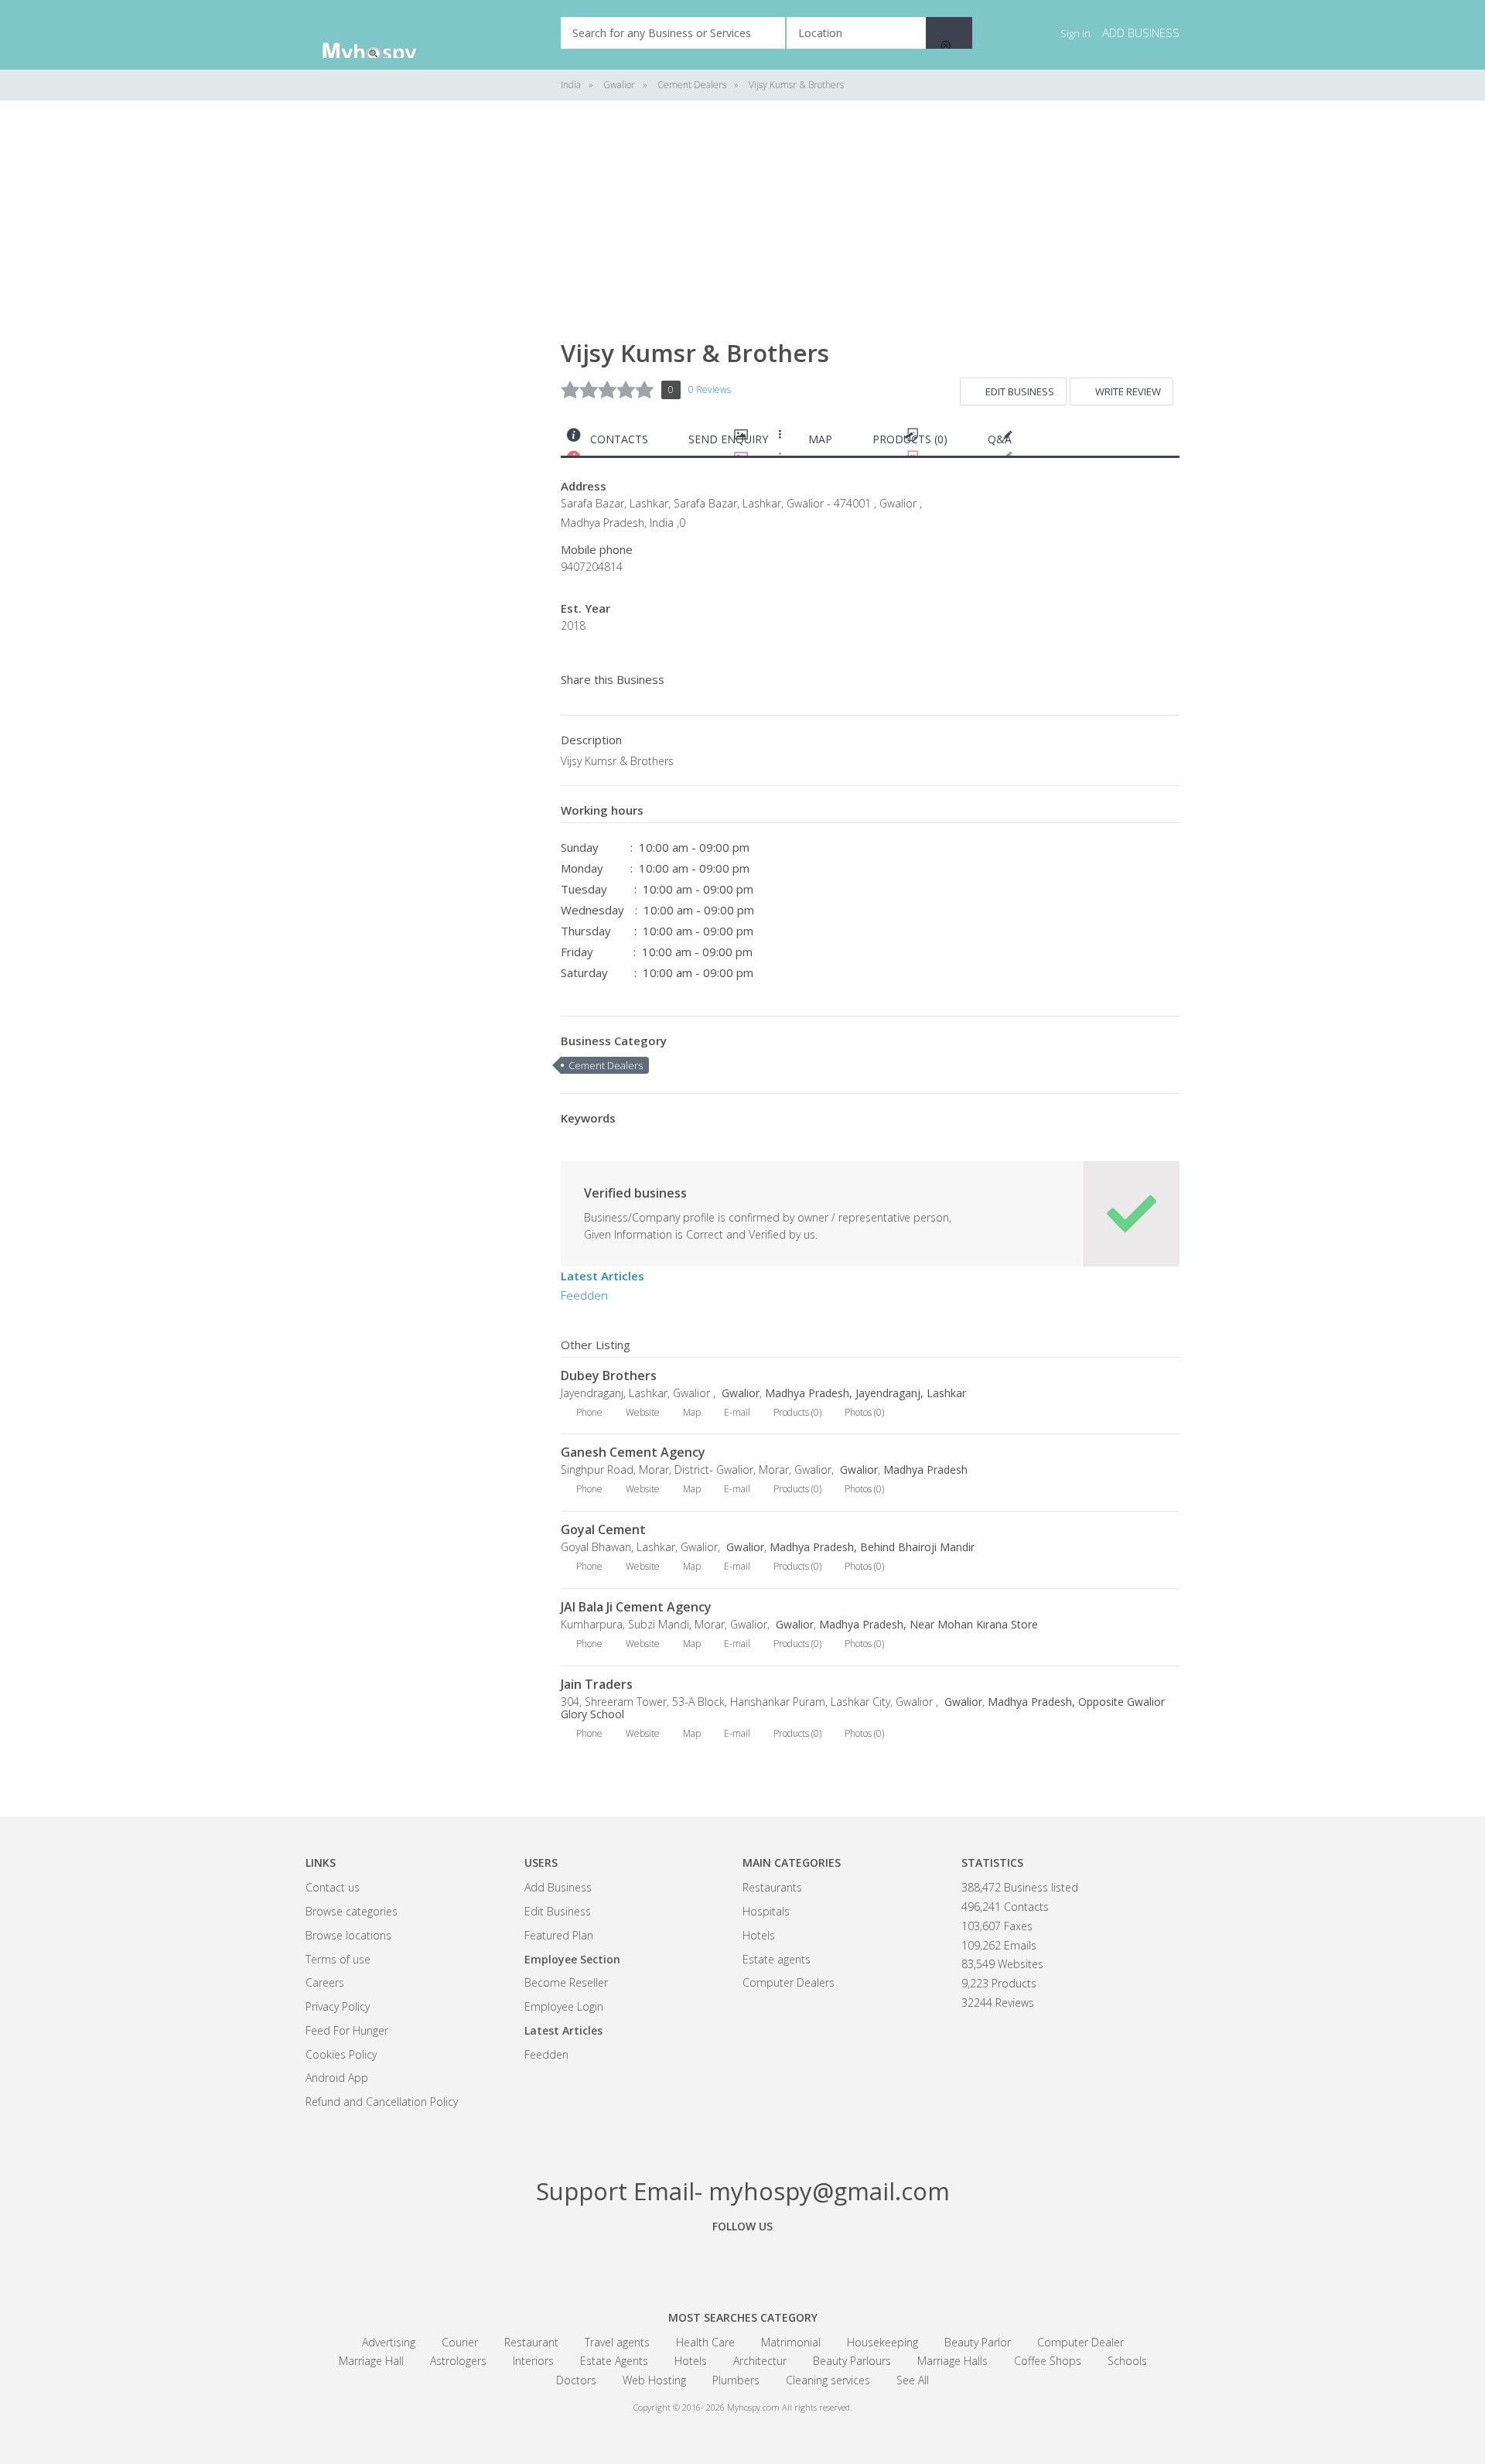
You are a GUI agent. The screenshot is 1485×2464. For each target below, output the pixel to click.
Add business (1141, 32)
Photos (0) (864, 1412)
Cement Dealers (606, 1065)
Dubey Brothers (609, 1376)
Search (949, 33)
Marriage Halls (952, 2361)
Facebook (657, 2261)
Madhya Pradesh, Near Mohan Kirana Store (929, 1624)
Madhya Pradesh (925, 1470)
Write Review (1128, 391)
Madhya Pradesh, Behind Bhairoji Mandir (872, 1547)
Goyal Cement (603, 1529)
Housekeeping (882, 2342)
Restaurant (531, 2342)
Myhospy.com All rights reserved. (790, 2407)
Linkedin (828, 2261)
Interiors (533, 2361)
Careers (325, 1982)
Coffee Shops (1048, 2361)
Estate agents (777, 1959)
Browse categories (352, 1911)
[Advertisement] (422, 356)
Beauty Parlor (978, 2342)
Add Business (558, 1887)
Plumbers (736, 2380)
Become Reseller (566, 1982)
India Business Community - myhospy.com (383, 35)
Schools (1127, 2361)
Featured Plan (559, 1935)
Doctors (576, 2380)
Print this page (1173, 443)
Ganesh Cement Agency (633, 1452)
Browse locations (348, 1935)
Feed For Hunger (347, 2030)
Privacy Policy (338, 2006)
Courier (460, 2342)
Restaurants (772, 1887)
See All (913, 2380)
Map (820, 439)
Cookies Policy (341, 2054)
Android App (337, 2078)
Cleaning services (828, 2380)
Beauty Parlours (852, 2361)
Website (643, 1412)
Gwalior (739, 1393)
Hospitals (766, 1911)
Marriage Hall (371, 2361)
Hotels (759, 1935)
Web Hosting (654, 2380)
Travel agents (617, 2342)
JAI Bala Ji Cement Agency (636, 1607)
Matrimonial (791, 2342)
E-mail (737, 1412)
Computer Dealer (1080, 2342)
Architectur (760, 2361)
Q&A (1000, 439)
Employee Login (564, 2006)
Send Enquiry (728, 439)
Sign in (1075, 33)
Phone (589, 1412)
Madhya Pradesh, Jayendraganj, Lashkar (865, 1393)
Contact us (333, 1887)
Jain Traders (597, 1684)
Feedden (584, 1295)
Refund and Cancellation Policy (382, 2102)
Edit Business (1020, 391)
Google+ (742, 2261)
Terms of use (338, 1959)
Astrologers (458, 2361)
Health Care (705, 2342)
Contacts (619, 439)
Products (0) (910, 439)
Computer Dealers (789, 1982)
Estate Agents (614, 2361)
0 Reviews (710, 390)
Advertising (389, 2342)
